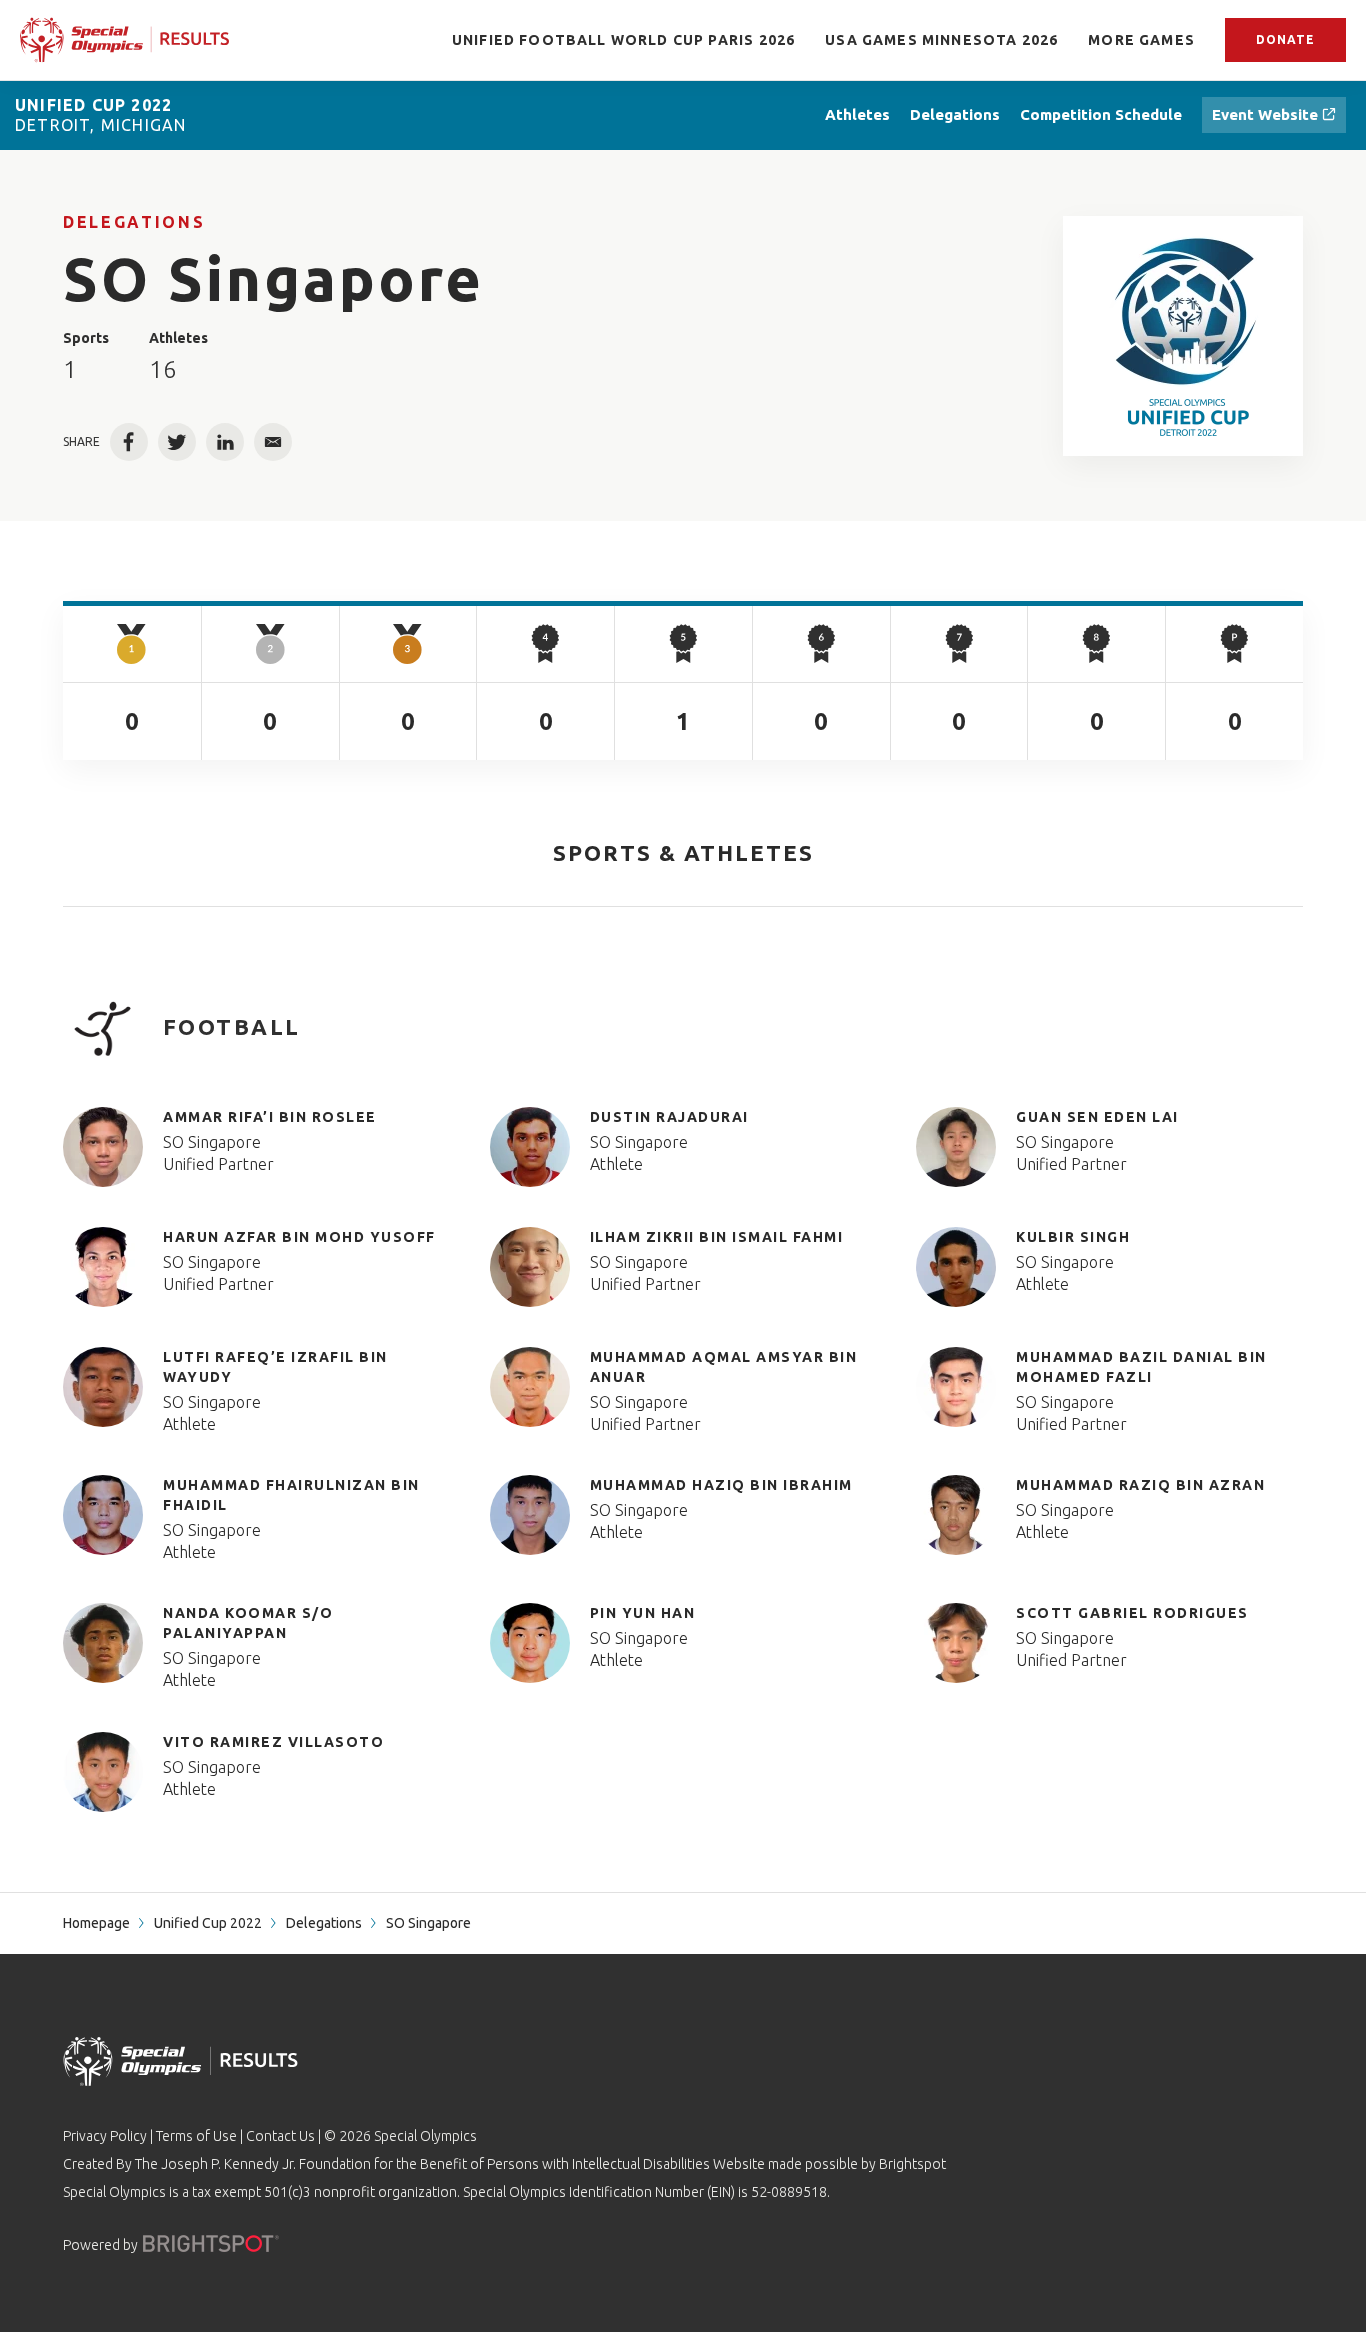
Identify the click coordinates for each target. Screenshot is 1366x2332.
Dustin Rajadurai (669, 1117)
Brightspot (912, 2164)
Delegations (134, 222)
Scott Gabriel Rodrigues (1132, 1613)
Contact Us (280, 2136)
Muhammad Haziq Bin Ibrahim (721, 1485)
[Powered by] (211, 2243)
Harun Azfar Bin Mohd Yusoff (299, 1237)
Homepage (96, 1923)
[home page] (124, 39)
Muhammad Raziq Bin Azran (1140, 1485)
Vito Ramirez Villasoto (273, 1742)
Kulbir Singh (1073, 1237)
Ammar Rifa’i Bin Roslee (270, 1117)
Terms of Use (196, 2136)
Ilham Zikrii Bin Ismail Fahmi (717, 1237)
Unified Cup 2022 (208, 1923)
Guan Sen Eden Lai (1097, 1117)
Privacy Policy (105, 2136)
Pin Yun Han (643, 1613)
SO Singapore (212, 1142)
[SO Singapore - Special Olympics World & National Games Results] (1183, 336)
